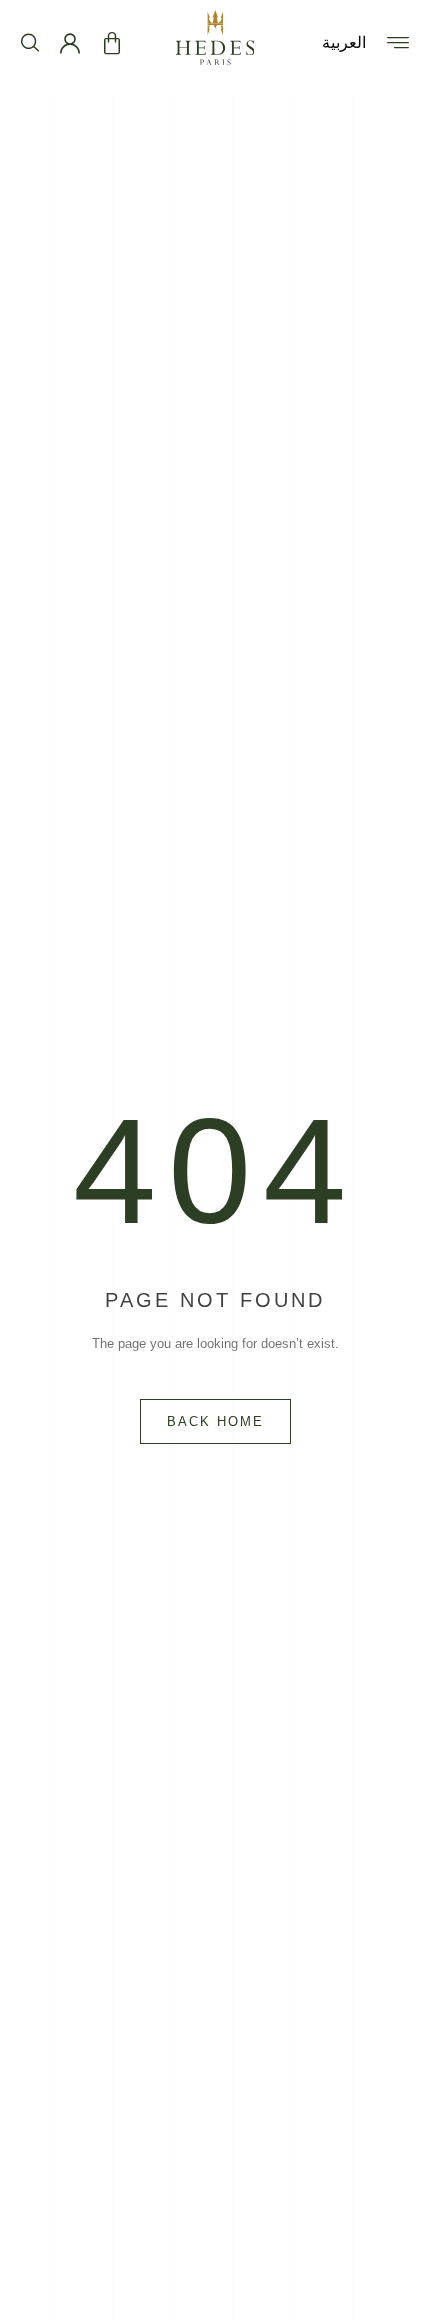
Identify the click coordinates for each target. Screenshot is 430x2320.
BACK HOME (215, 1421)
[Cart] (112, 44)
